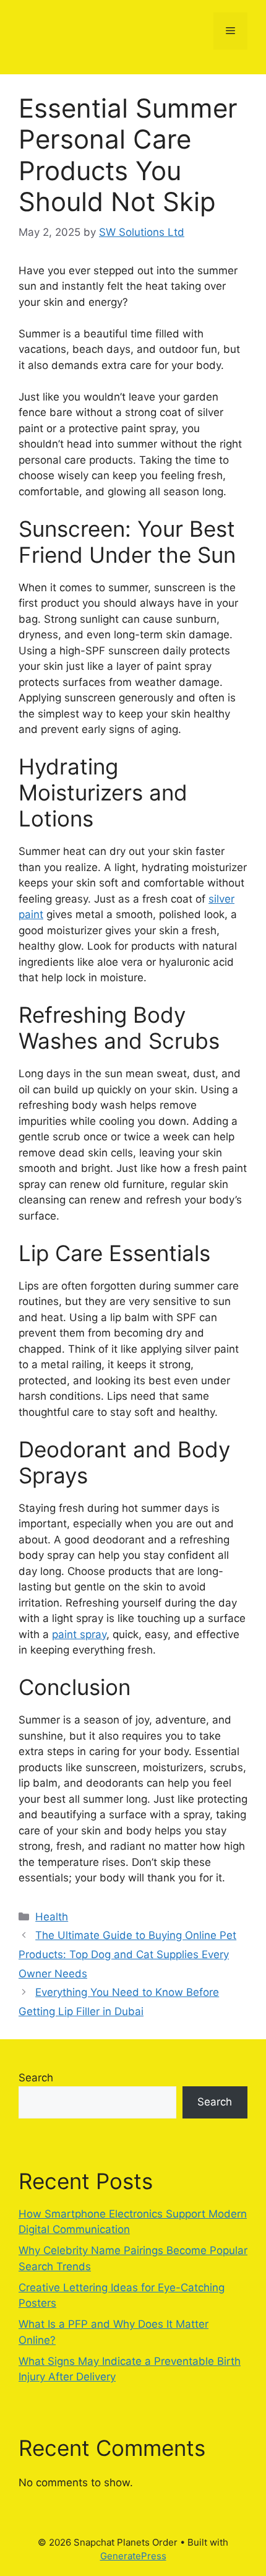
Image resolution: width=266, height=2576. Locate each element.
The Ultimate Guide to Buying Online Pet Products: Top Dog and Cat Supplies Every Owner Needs (127, 1954)
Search (36, 2078)
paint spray (79, 1634)
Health (52, 1917)
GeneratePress (133, 2556)
